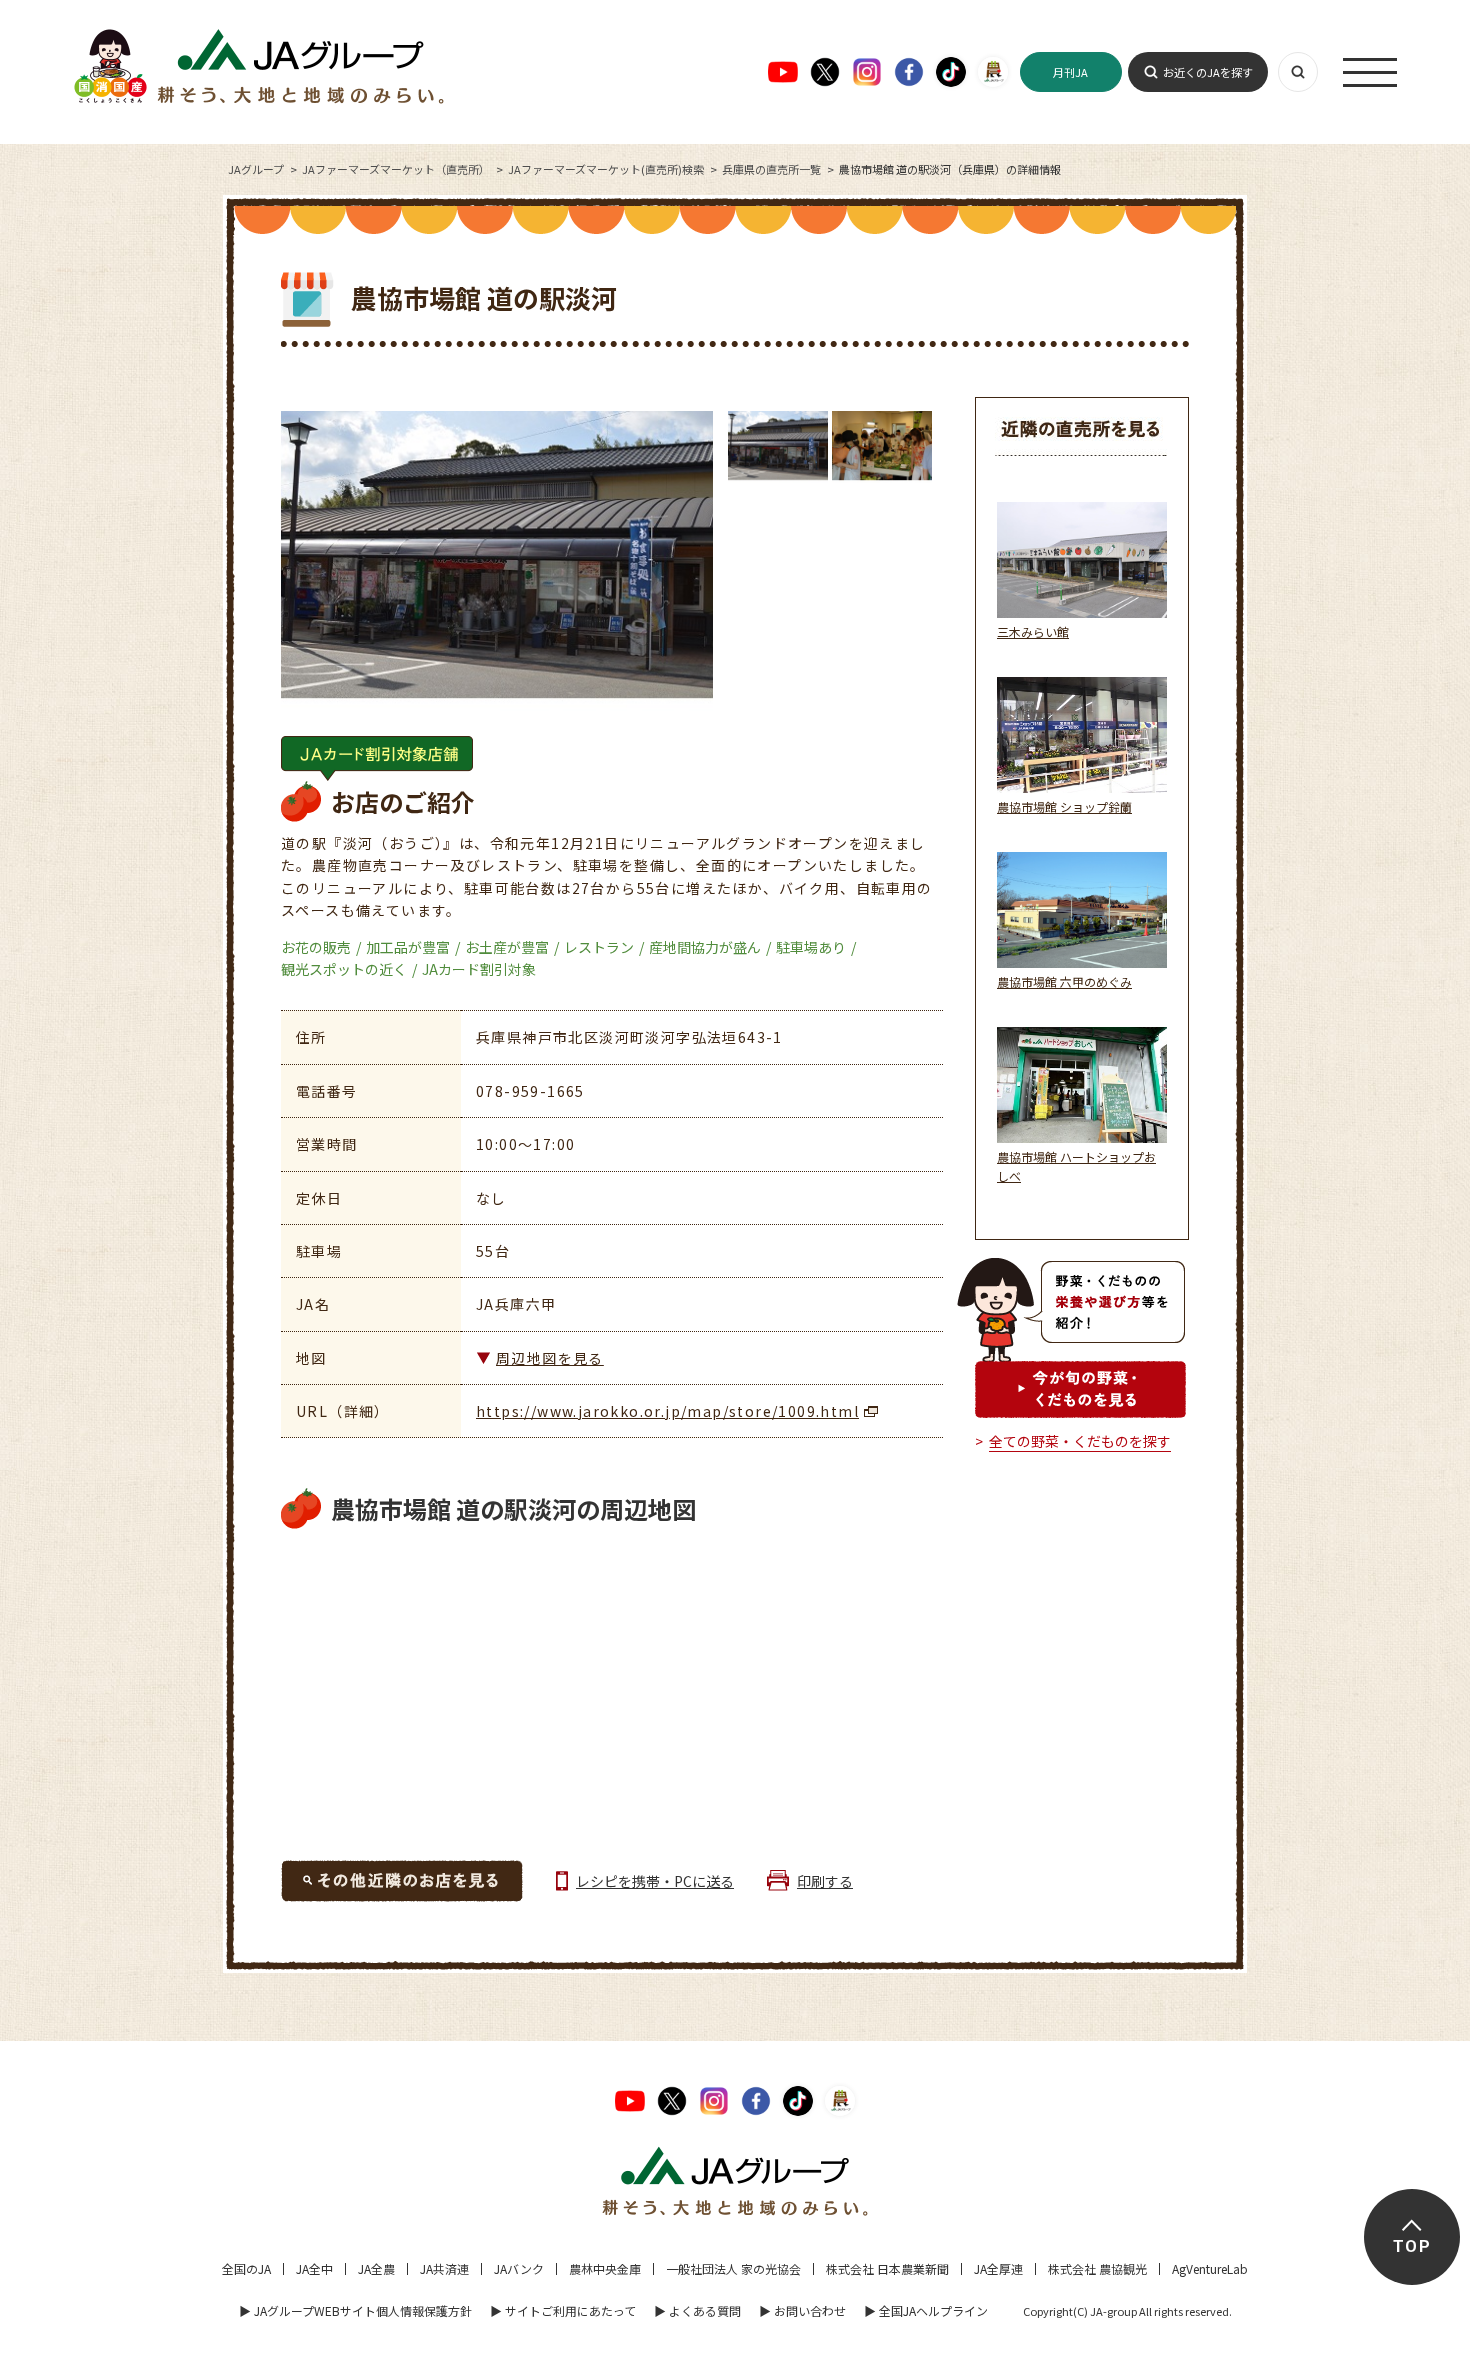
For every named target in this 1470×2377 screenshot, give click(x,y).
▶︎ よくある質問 (697, 2310)
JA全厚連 (998, 2268)
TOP (1411, 2246)
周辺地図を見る (550, 1358)
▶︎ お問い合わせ (802, 2310)
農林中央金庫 (605, 2268)
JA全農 (376, 2268)
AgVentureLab (1210, 2268)
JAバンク (519, 2268)
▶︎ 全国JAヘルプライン (926, 2310)
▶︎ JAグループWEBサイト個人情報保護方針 (355, 2310)
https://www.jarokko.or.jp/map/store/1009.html (667, 1411)
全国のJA (246, 2268)
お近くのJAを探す (1208, 72)
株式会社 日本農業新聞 (887, 2268)
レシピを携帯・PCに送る (655, 1881)
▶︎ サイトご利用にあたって (563, 2310)
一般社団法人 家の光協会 (733, 2268)
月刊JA (1070, 72)
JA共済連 (444, 2268)
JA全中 (314, 2268)
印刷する (825, 1881)
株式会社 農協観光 (1097, 2268)
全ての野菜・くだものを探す (1080, 1441)
